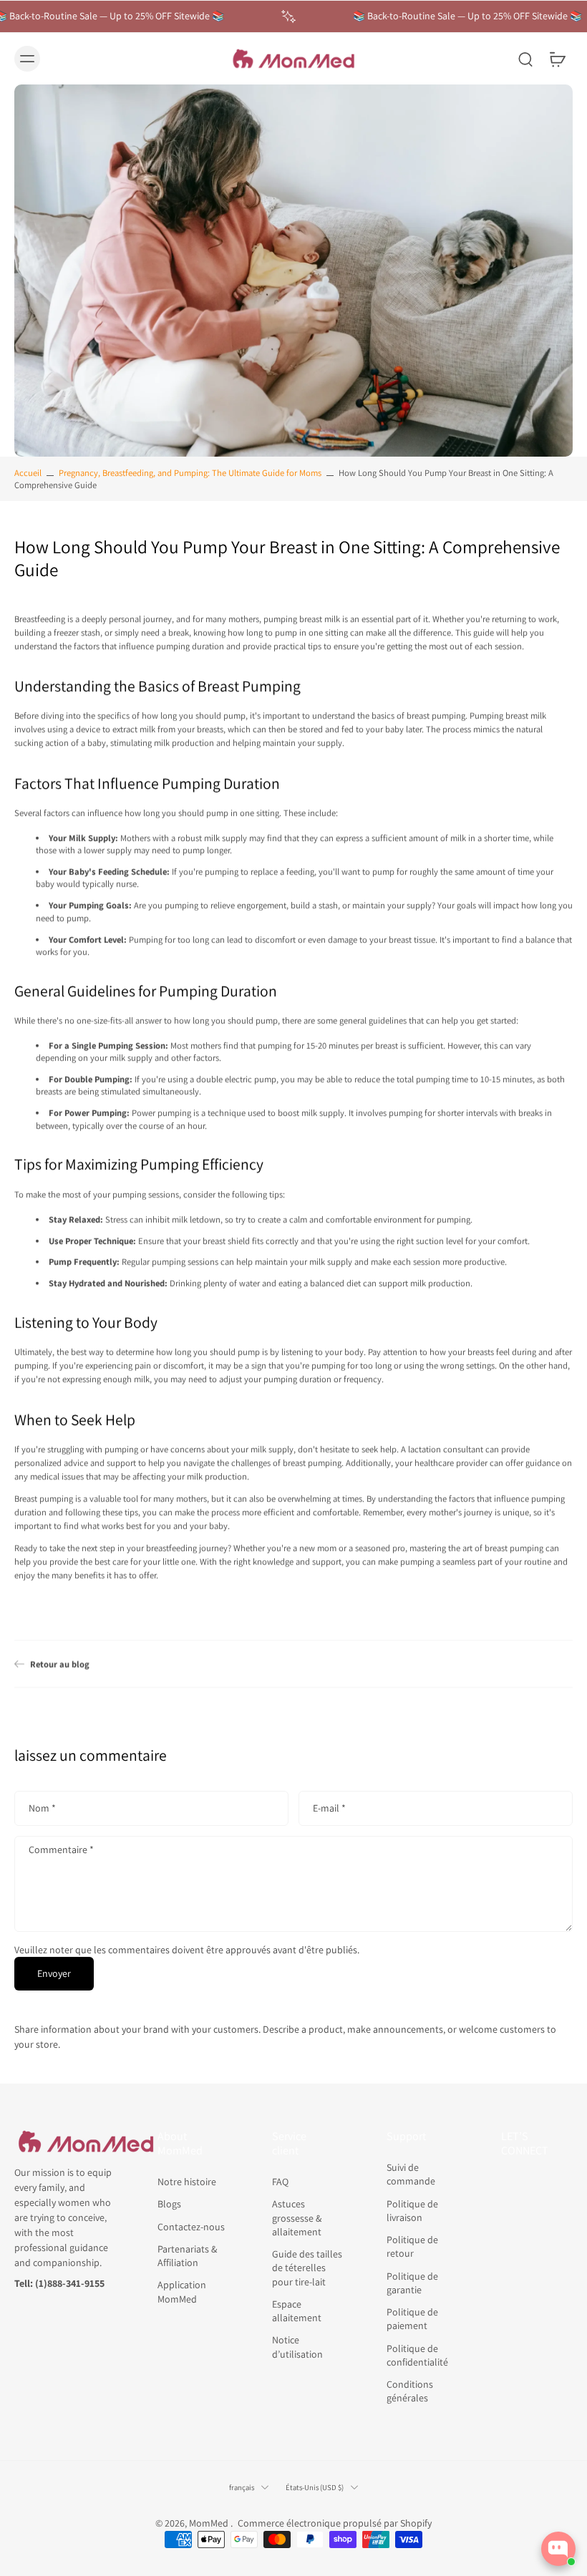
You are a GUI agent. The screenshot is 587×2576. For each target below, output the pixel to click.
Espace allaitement (297, 2311)
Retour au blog (60, 1664)
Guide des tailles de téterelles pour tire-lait (307, 2268)
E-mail (329, 1808)
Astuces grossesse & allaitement (297, 2218)
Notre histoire (187, 2182)
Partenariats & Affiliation (187, 2256)
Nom (42, 1808)
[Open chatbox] (558, 2549)
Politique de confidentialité (417, 2354)
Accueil (28, 473)
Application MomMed (182, 2291)
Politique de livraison (412, 2210)
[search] (525, 59)
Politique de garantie (412, 2282)
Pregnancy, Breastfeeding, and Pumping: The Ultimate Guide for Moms (190, 473)
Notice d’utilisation (297, 2347)
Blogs (169, 2204)
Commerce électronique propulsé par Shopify (335, 2523)
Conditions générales (410, 2391)
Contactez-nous (191, 2226)
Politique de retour (412, 2246)
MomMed (210, 2523)
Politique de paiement (412, 2319)
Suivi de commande (411, 2174)
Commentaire (61, 1850)
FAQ (280, 2182)
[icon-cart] (557, 59)
